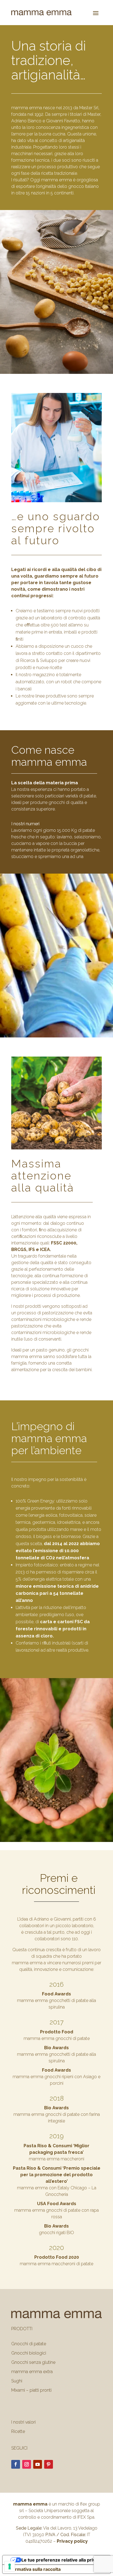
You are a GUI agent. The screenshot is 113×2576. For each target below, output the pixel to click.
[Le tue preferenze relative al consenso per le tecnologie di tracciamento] (10, 2566)
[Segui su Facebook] (16, 2464)
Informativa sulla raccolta (34, 2569)
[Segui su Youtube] (38, 2464)
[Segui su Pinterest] (49, 2464)
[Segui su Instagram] (27, 2464)
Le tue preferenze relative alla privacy (62, 2560)
